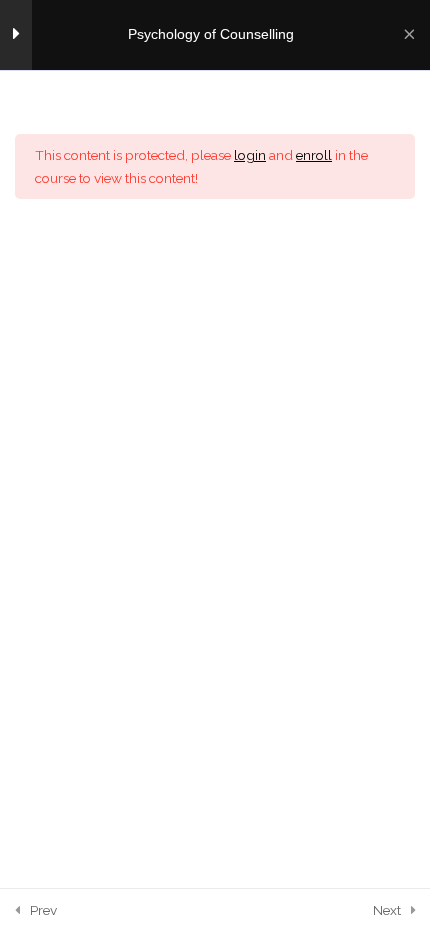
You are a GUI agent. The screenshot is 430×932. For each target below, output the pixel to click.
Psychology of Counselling (211, 34)
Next (387, 910)
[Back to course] (409, 35)
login (250, 155)
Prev (43, 910)
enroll (314, 155)
